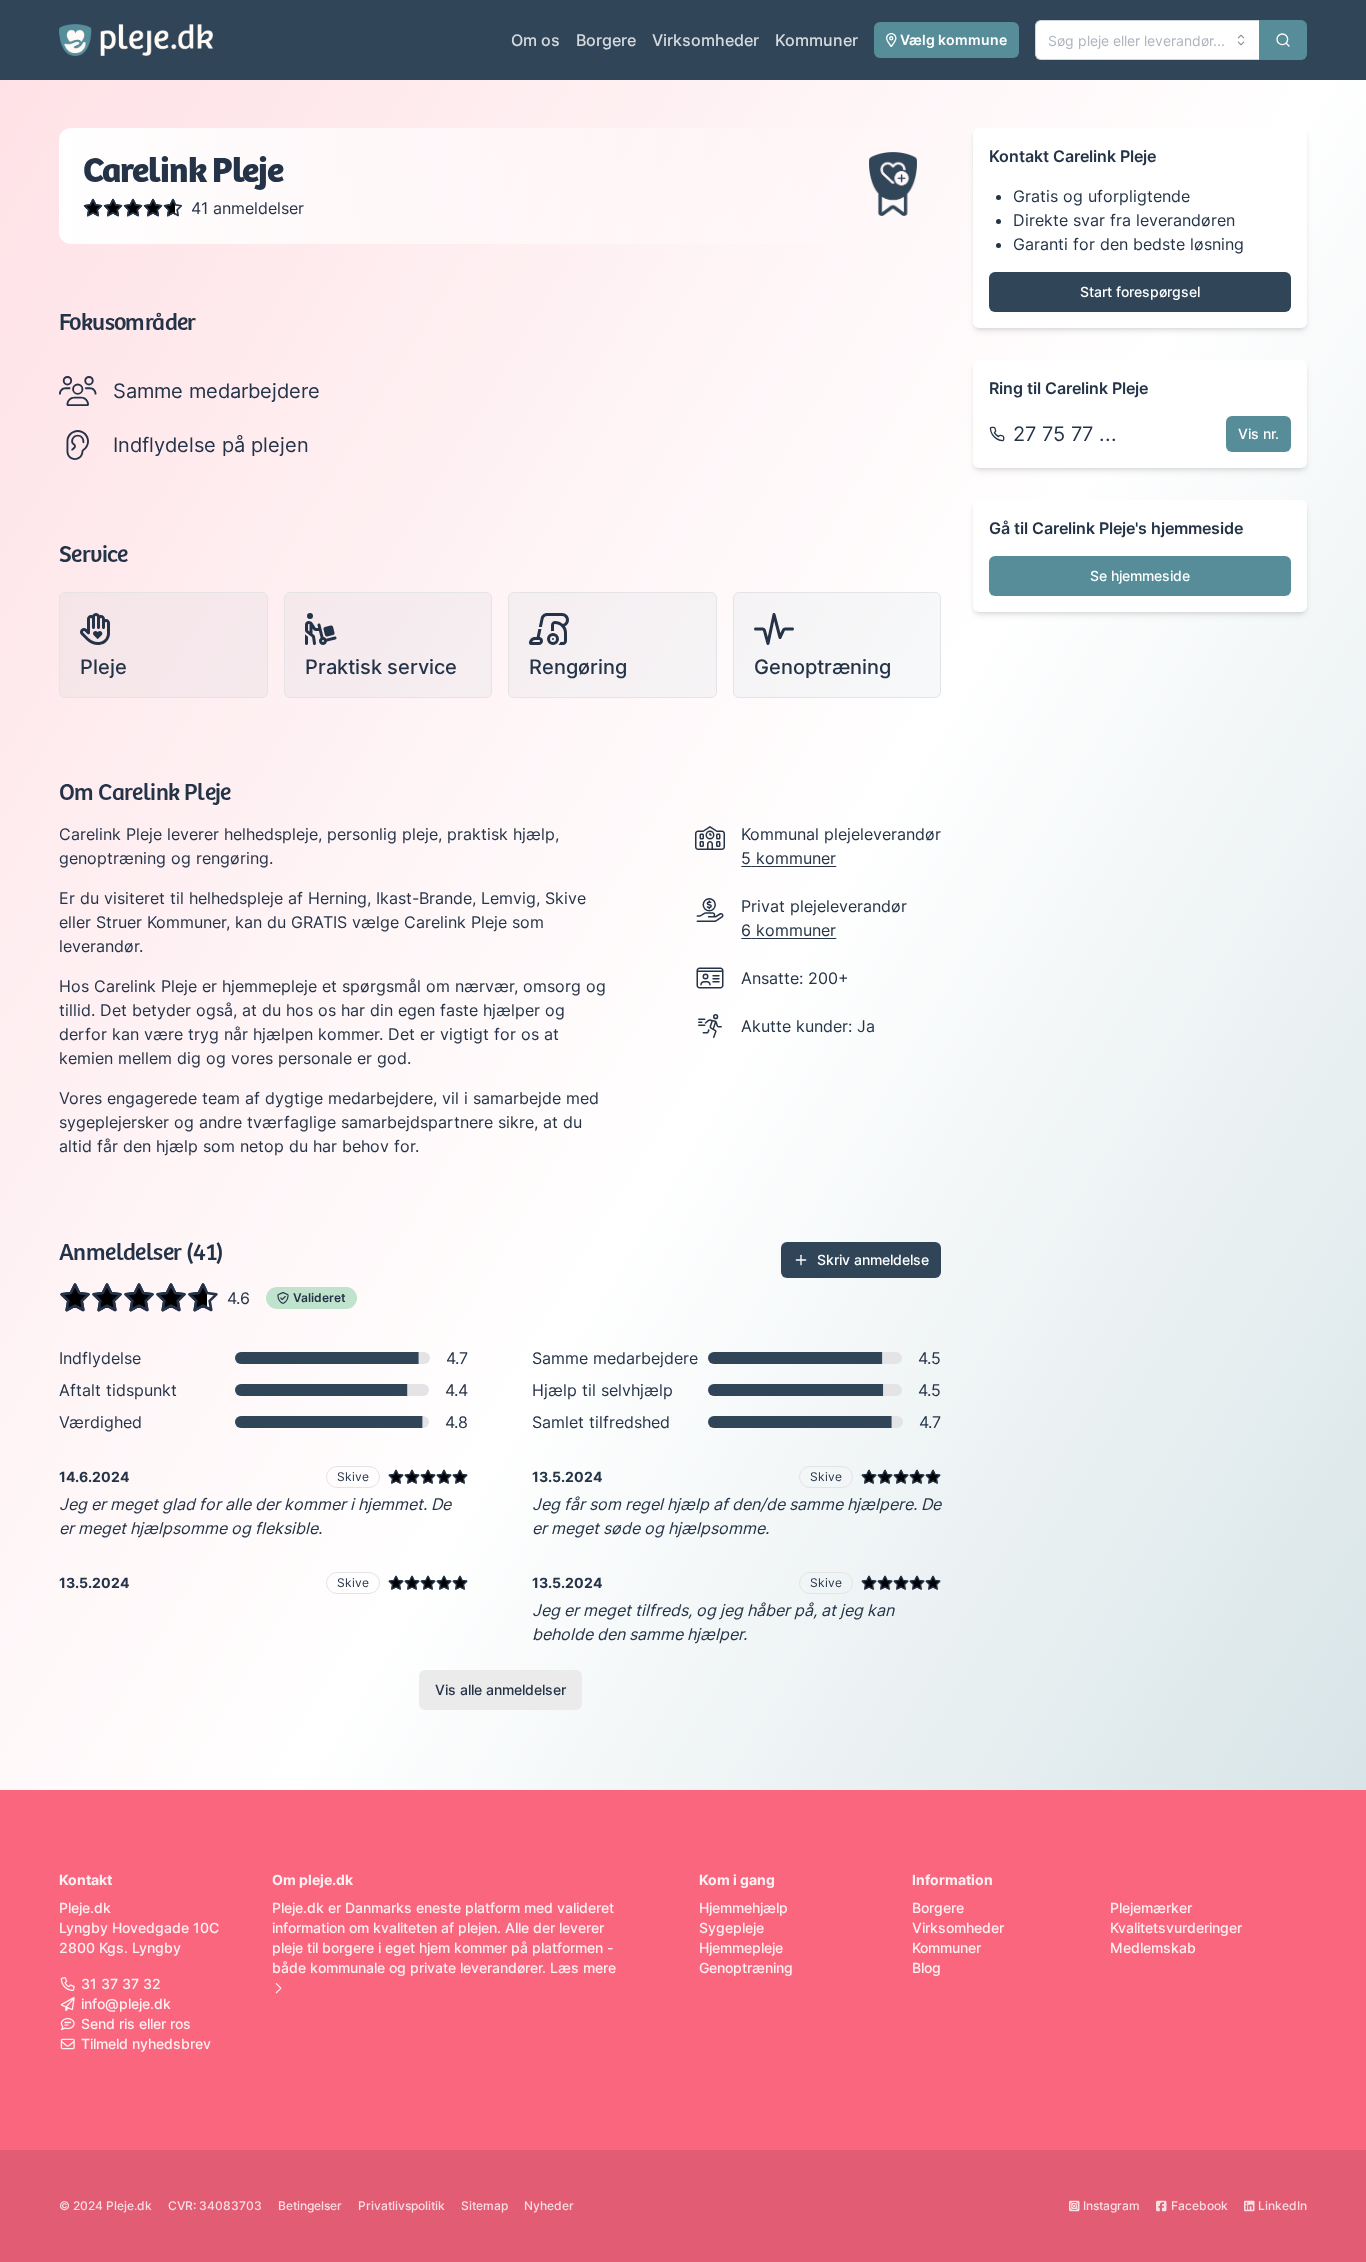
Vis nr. (1258, 433)
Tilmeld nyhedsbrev (146, 2043)
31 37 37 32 (121, 1983)
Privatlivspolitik (401, 2205)
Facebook (1199, 2205)
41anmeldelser (247, 208)
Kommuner (816, 40)
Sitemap (484, 2205)
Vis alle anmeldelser (500, 1689)
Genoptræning (746, 1967)
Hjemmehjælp (743, 1907)
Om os (535, 40)
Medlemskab (1153, 1947)
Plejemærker (1151, 1907)
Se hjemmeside (1140, 575)
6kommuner (788, 930)
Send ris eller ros (136, 2023)
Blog (926, 1967)
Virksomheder (705, 40)
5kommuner (788, 858)
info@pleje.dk (126, 2003)
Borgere (606, 40)
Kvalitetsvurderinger (1176, 1927)
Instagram (1111, 2205)
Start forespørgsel (1140, 291)
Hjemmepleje (741, 1947)
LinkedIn (1282, 2205)
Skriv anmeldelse (873, 1259)
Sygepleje (731, 1927)
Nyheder (549, 2205)
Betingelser (310, 2205)
